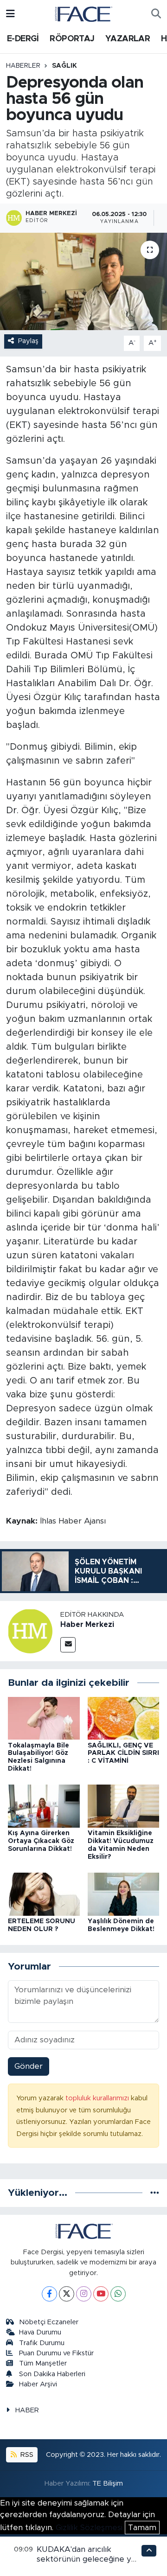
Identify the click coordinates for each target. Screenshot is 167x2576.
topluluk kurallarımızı (98, 2098)
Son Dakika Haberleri (52, 2374)
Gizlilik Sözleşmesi (89, 2528)
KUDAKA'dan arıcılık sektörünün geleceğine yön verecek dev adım (89, 2559)
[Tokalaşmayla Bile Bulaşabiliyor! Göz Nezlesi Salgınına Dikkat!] (44, 1718)
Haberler (23, 66)
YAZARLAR (128, 39)
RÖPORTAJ (72, 39)
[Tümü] (155, 2193)
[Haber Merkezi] (30, 1631)
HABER (27, 2410)
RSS (26, 2455)
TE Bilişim (108, 2484)
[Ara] (156, 14)
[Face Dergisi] (83, 13)
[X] (67, 2294)
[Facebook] (49, 2294)
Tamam (142, 2528)
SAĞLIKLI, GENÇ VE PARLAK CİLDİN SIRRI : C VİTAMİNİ (123, 1753)
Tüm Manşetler (43, 2363)
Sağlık (64, 66)
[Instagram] (84, 2294)
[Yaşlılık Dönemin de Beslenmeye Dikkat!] (124, 1894)
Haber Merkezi (87, 1625)
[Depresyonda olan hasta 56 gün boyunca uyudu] (83, 282)
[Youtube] (101, 2294)
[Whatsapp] (118, 2294)
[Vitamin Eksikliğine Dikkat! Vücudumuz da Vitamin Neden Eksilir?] (124, 1806)
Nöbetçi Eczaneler (49, 2322)
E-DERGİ (23, 39)
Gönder (29, 2066)
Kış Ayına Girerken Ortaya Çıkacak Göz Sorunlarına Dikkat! (41, 1841)
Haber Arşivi (38, 2384)
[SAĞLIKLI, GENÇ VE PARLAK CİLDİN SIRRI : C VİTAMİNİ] (124, 1718)
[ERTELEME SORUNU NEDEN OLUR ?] (44, 1894)
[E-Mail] (68, 1645)
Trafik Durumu (42, 2343)
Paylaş (28, 341)
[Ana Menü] (10, 14)
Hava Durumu (40, 2332)
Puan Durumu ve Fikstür (56, 2353)
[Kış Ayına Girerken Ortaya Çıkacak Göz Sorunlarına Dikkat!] (44, 1806)
